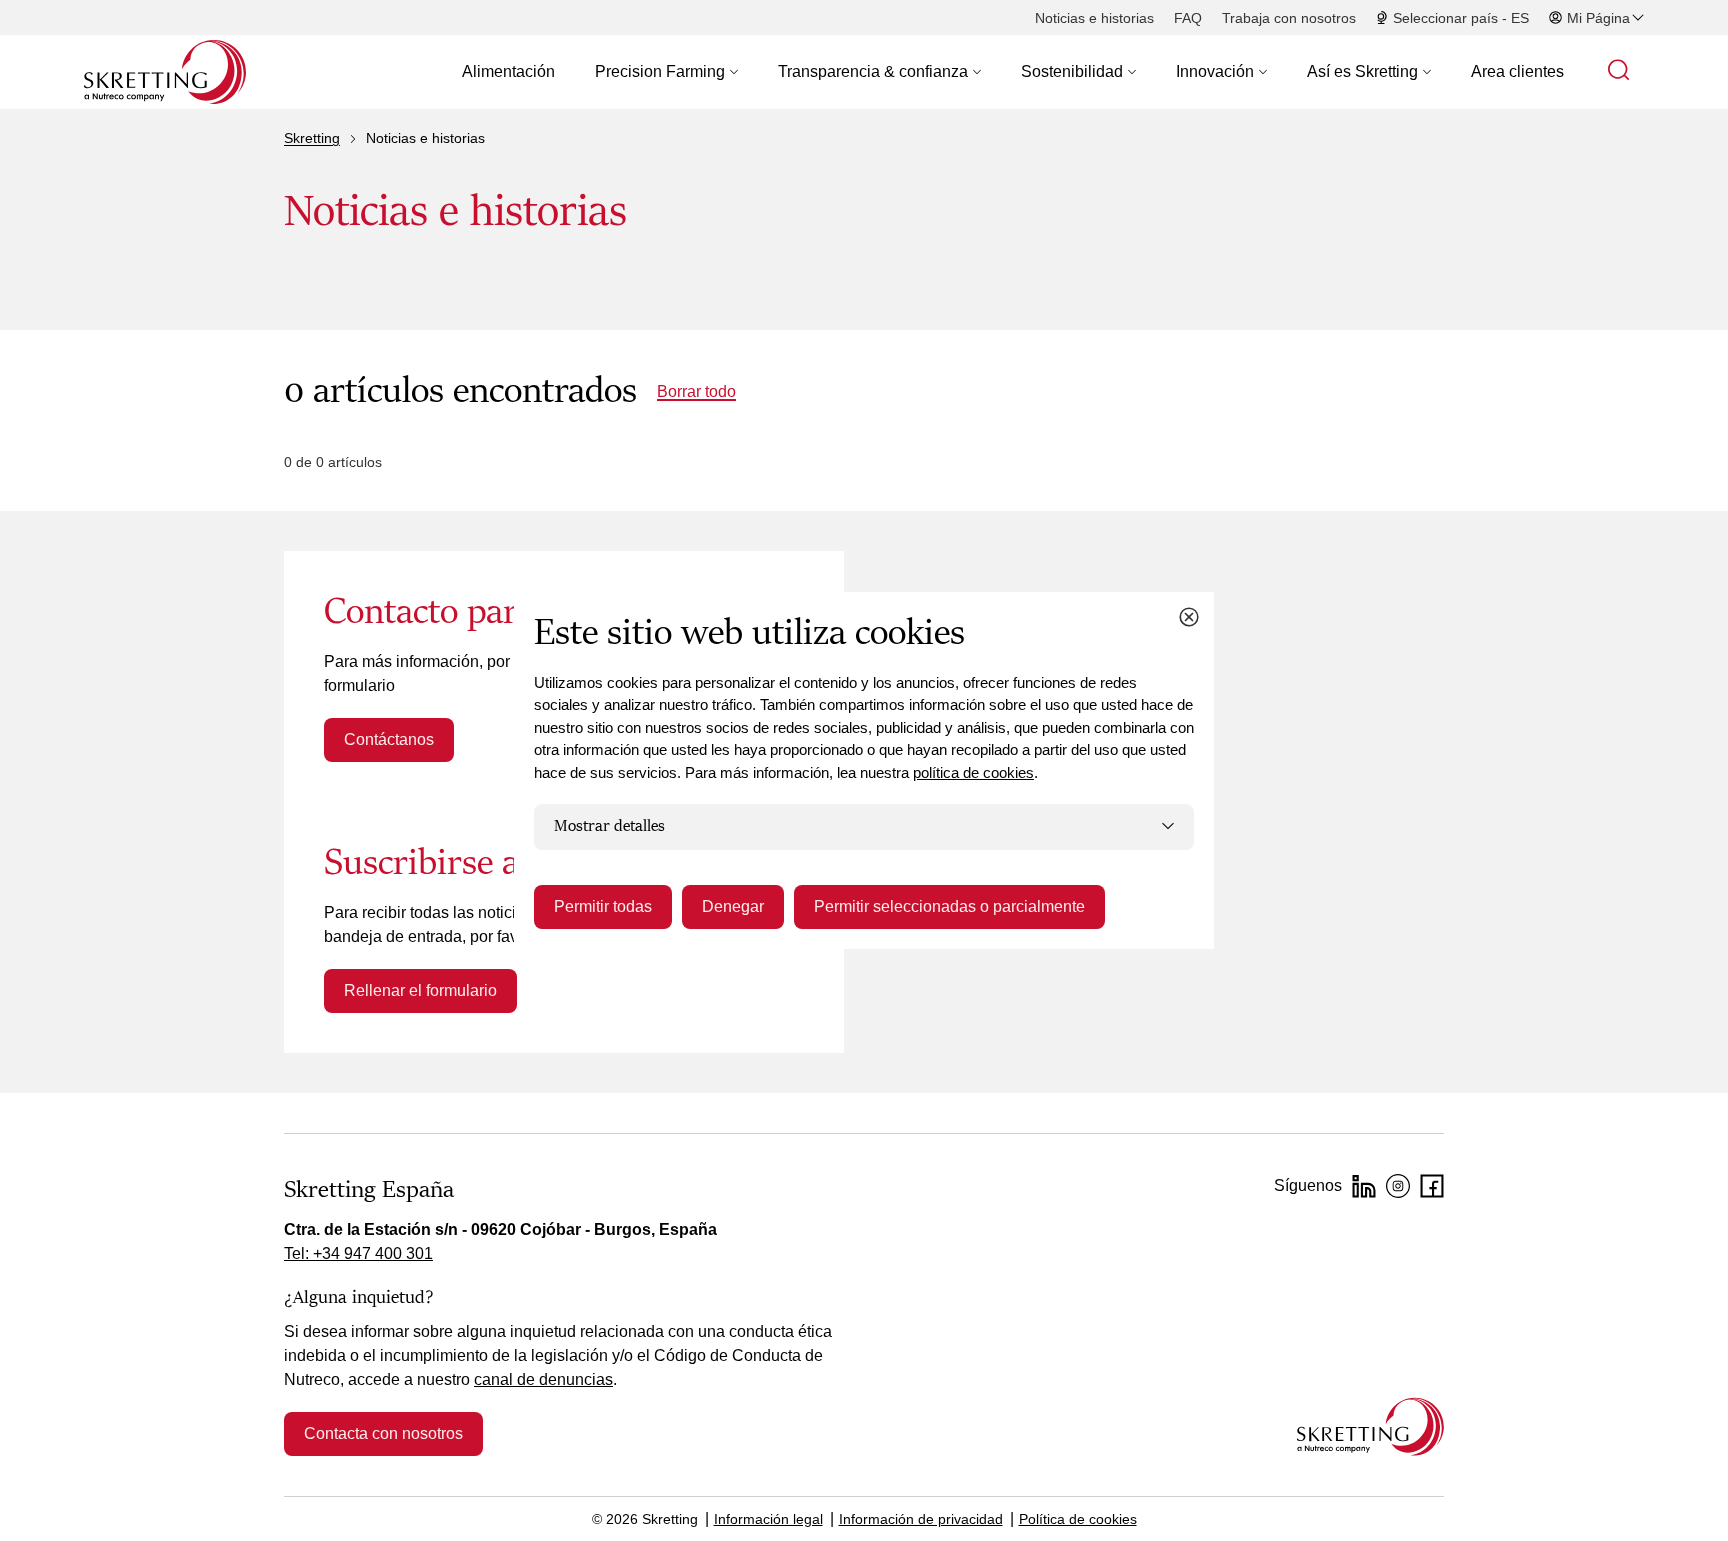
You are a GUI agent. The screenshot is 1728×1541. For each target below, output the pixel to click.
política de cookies (973, 772)
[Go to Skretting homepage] (165, 72)
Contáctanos (389, 739)
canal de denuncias (543, 1379)
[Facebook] (1432, 1186)
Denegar (733, 906)
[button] (666, 72)
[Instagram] (1398, 1186)
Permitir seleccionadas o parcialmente (949, 906)
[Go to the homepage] (1370, 1426)
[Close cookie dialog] (1189, 617)
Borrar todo (696, 391)
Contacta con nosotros (383, 1433)
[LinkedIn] (1364, 1186)
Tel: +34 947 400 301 (358, 1253)
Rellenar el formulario (420, 990)
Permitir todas (603, 906)
